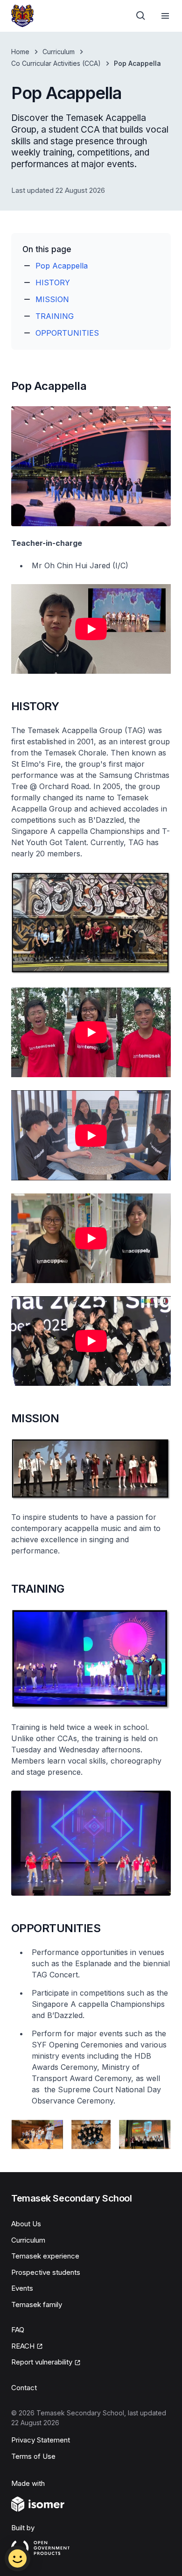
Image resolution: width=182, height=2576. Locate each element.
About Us (26, 2224)
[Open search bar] (141, 16)
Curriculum (59, 52)
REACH (23, 2346)
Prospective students (46, 2272)
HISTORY (53, 282)
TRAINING (55, 316)
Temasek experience (45, 2256)
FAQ (18, 2330)
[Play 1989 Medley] (91, 1238)
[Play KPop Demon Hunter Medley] (91, 1341)
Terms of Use (33, 2456)
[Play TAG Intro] (91, 629)
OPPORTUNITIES (67, 333)
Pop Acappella (62, 266)
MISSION (52, 299)
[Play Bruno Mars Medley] (91, 1135)
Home (20, 52)
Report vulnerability (42, 2362)
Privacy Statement (41, 2440)
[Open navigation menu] (165, 16)
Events (22, 2288)
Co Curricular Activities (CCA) (56, 63)
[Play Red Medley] (91, 1032)
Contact (24, 2388)
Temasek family (37, 2304)
